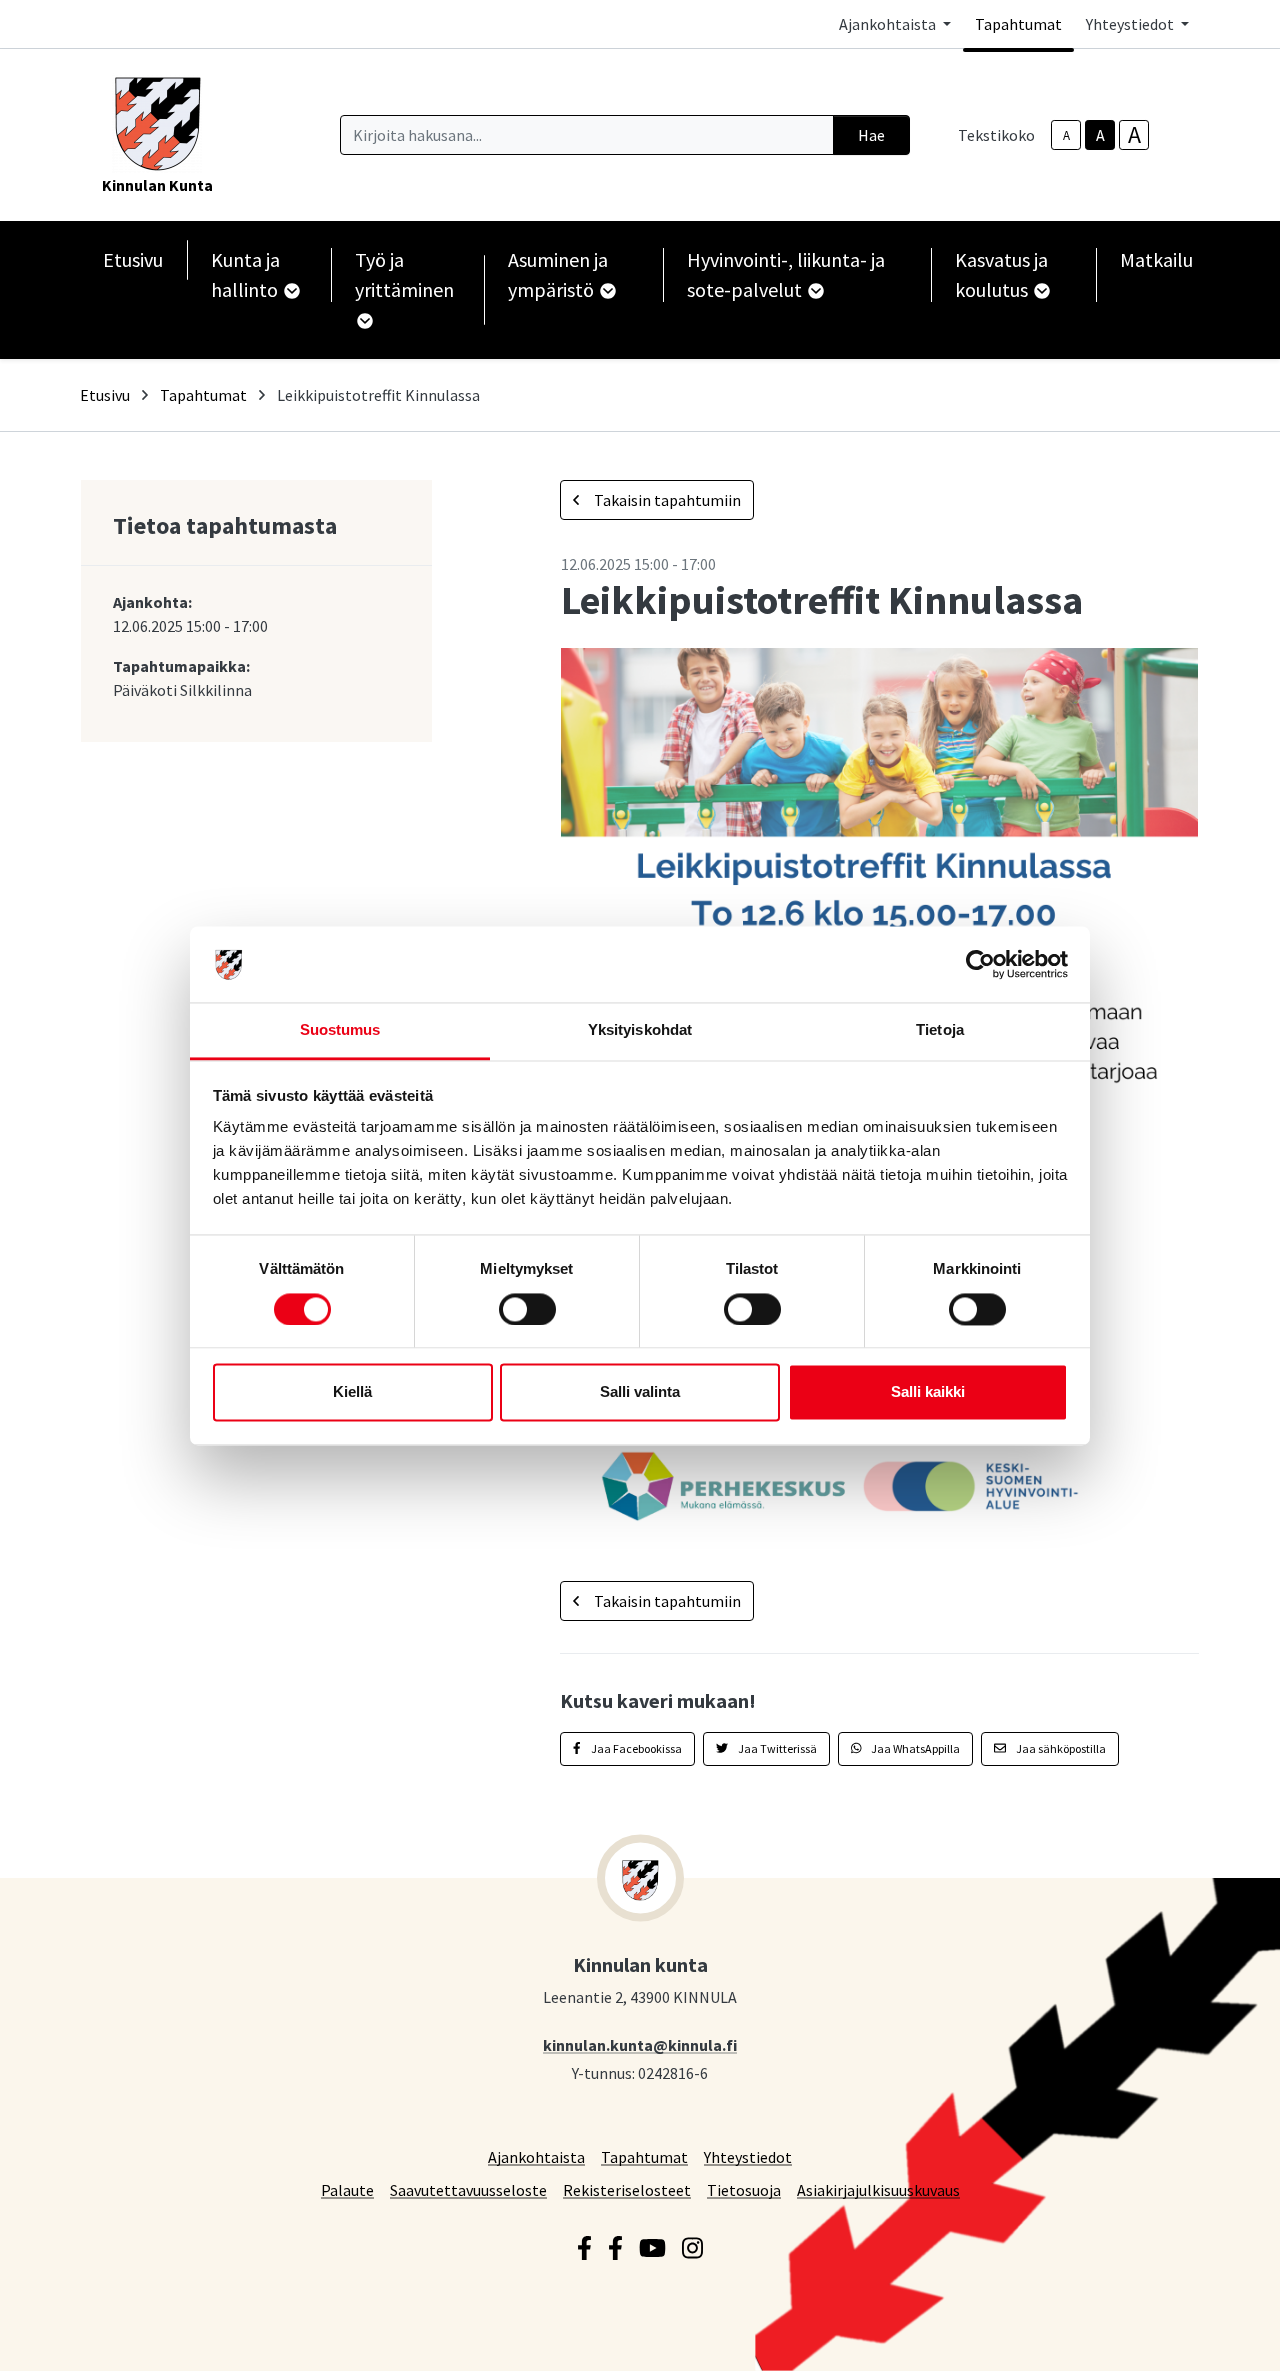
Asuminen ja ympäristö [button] (558, 274)
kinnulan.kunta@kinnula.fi (640, 2044)
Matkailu (1156, 259)
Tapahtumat (1018, 24)
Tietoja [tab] (940, 1030)
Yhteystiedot (748, 2156)
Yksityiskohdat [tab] (640, 1030)
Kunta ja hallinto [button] (246, 274)
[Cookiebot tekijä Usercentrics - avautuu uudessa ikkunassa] (980, 964)
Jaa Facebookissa (635, 1748)
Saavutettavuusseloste (468, 2189)
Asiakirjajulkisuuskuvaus (878, 2189)
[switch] (527, 1309)
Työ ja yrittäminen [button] (404, 274)
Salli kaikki (928, 1392)
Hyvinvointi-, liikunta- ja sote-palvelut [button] (786, 274)
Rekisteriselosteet (627, 2189)
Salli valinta (640, 1392)
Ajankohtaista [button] (889, 24)
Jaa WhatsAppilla (914, 1748)
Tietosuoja (744, 2189)
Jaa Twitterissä (776, 1748)
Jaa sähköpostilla (1060, 1748)
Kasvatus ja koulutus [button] (1001, 274)
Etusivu (133, 259)
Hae (871, 135)
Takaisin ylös (1207, 2335)
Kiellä (352, 1392)
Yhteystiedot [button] (1131, 24)
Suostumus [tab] (340, 1030)
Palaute (347, 2189)
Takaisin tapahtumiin (666, 500)
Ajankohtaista (536, 2156)
